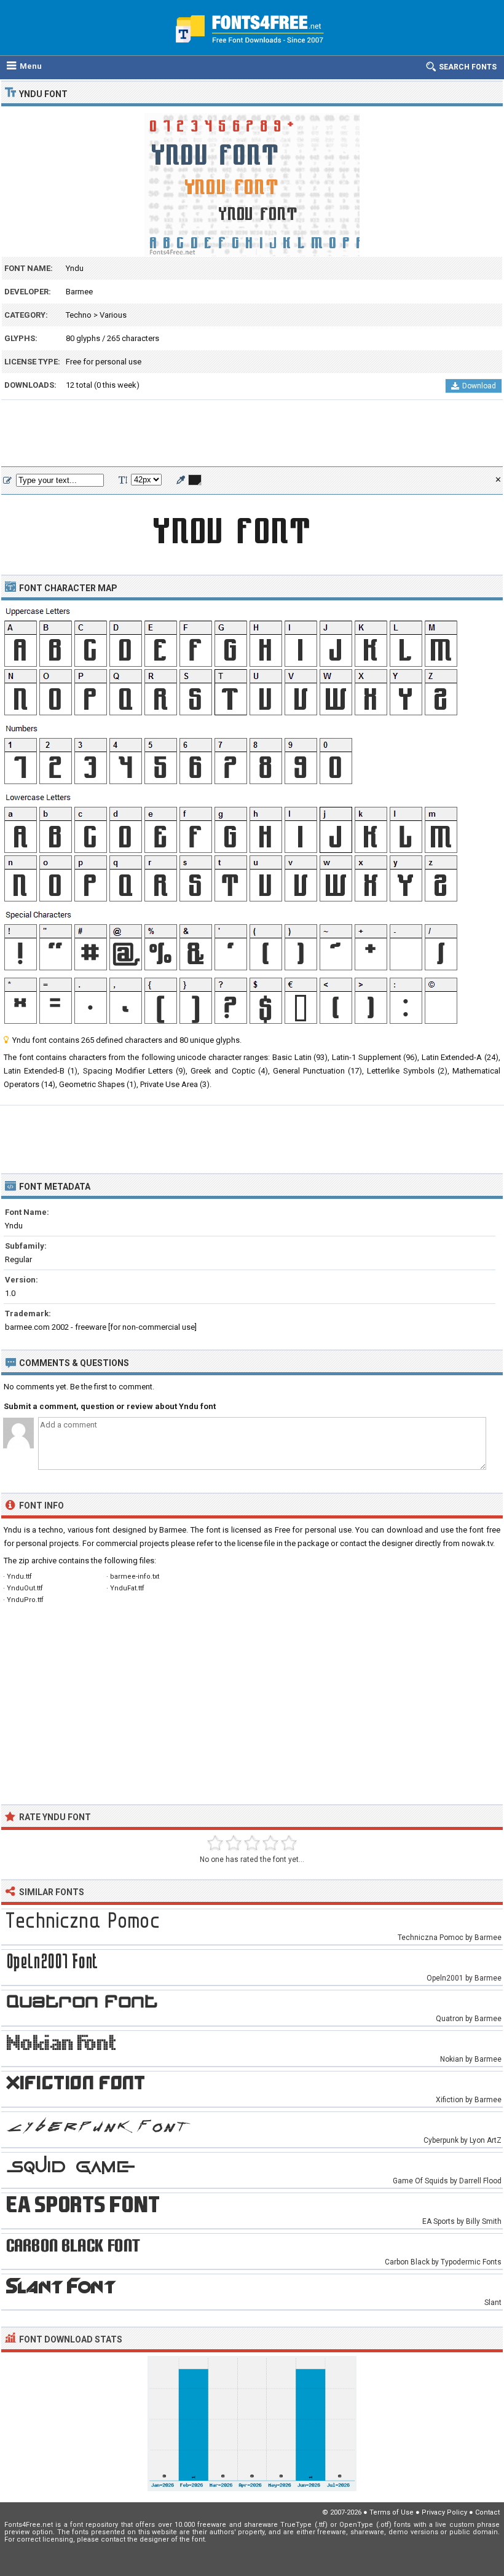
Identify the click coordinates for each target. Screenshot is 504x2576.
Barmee (79, 292)
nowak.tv (477, 1543)
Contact (487, 2512)
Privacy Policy (444, 2512)
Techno (79, 315)
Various (113, 315)
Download (479, 386)
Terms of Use (392, 2512)
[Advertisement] (252, 434)
